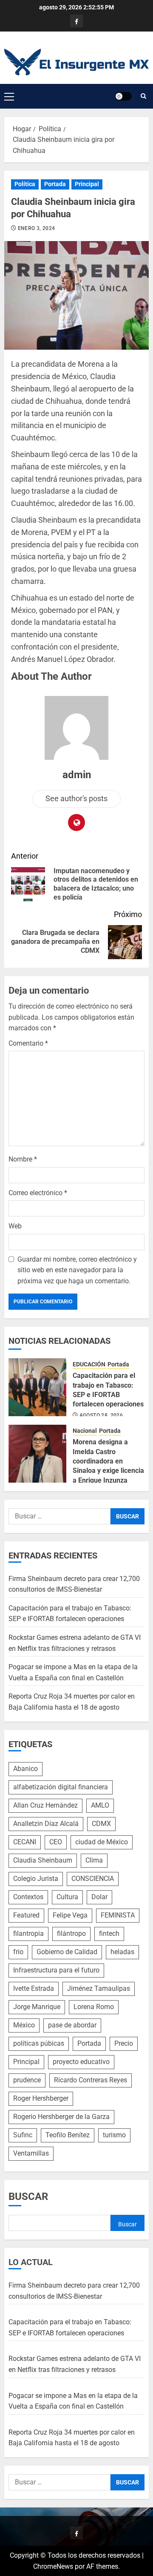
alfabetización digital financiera (61, 1787)
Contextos (28, 1897)
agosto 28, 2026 (101, 1415)
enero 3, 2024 (37, 228)
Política (25, 184)
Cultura (67, 1897)
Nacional (85, 1431)
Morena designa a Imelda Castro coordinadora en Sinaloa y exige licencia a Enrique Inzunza (108, 1461)
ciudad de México (102, 1842)
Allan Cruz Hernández (45, 1805)
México (24, 2025)
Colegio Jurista (36, 1879)
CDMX (101, 1824)
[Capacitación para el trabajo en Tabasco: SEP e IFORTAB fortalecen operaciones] (37, 1387)
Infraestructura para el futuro (56, 1970)
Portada (55, 184)
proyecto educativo (81, 2062)
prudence (27, 2080)
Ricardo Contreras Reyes (91, 2080)
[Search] (143, 96)
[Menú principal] (9, 96)
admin (77, 775)
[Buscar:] (59, 1516)
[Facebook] (76, 21)
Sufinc (23, 2135)
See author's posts (76, 798)
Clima (94, 1860)
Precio (124, 2043)
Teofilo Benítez (68, 2135)
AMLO (100, 1805)
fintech (109, 1933)
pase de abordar (72, 2025)
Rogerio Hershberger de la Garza (61, 2117)
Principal (87, 184)
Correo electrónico (38, 1193)
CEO (56, 1842)
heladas (122, 1952)
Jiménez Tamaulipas (99, 1988)
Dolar (99, 1897)
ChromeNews (53, 2566)
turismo (114, 2135)
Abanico (25, 1769)
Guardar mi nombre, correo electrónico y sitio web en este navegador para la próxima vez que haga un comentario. (77, 1270)
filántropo (71, 1933)
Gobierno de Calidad (67, 1952)
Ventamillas (31, 2153)
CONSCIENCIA (93, 1879)
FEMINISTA (118, 1915)
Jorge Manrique (37, 2007)
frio (18, 1952)
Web (15, 1226)
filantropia (28, 1933)
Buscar (28, 2196)
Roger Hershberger (41, 2098)
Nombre (23, 1159)
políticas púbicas (39, 2043)
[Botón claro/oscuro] (123, 96)
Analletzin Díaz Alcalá (46, 1824)
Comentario (28, 1043)
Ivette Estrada (34, 1988)
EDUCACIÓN (89, 1364)
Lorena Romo (94, 2007)
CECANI (25, 1842)
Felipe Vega (70, 1915)
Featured (26, 1915)
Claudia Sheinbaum (43, 1860)
